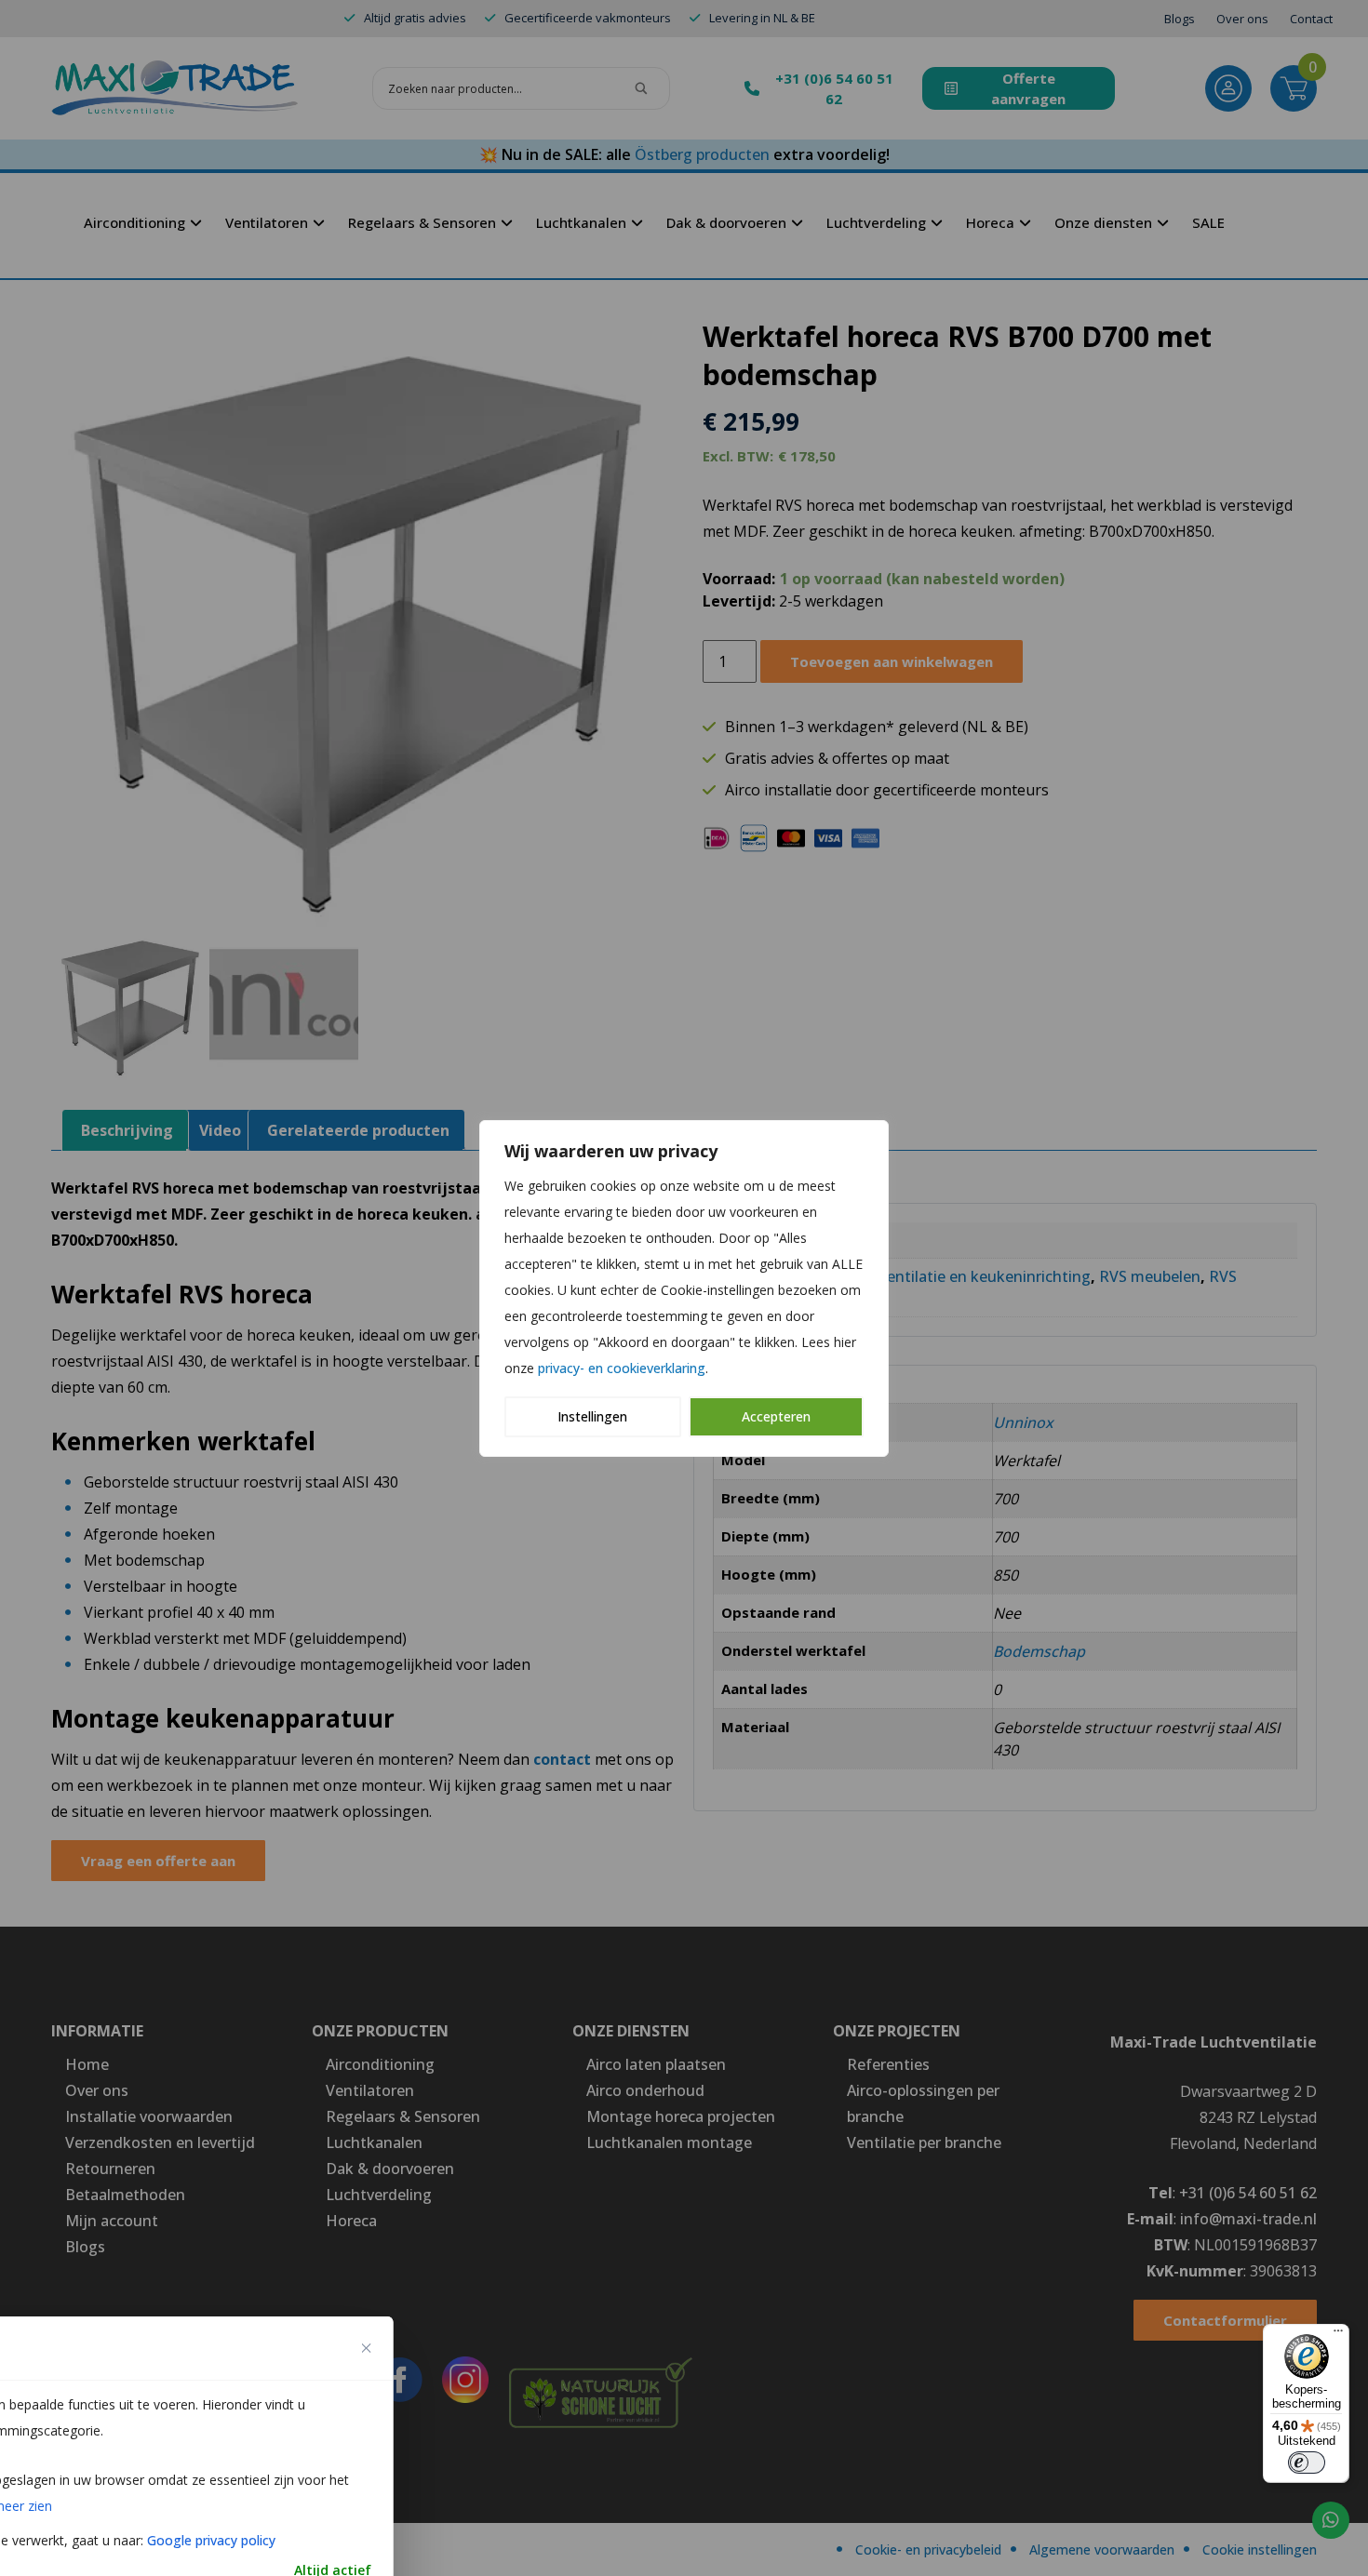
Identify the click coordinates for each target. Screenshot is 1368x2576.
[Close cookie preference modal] (367, 2348)
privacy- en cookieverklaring (622, 1368)
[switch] (1307, 2463)
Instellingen (592, 1416)
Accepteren (776, 1416)
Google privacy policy (211, 2540)
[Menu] (1338, 2335)
